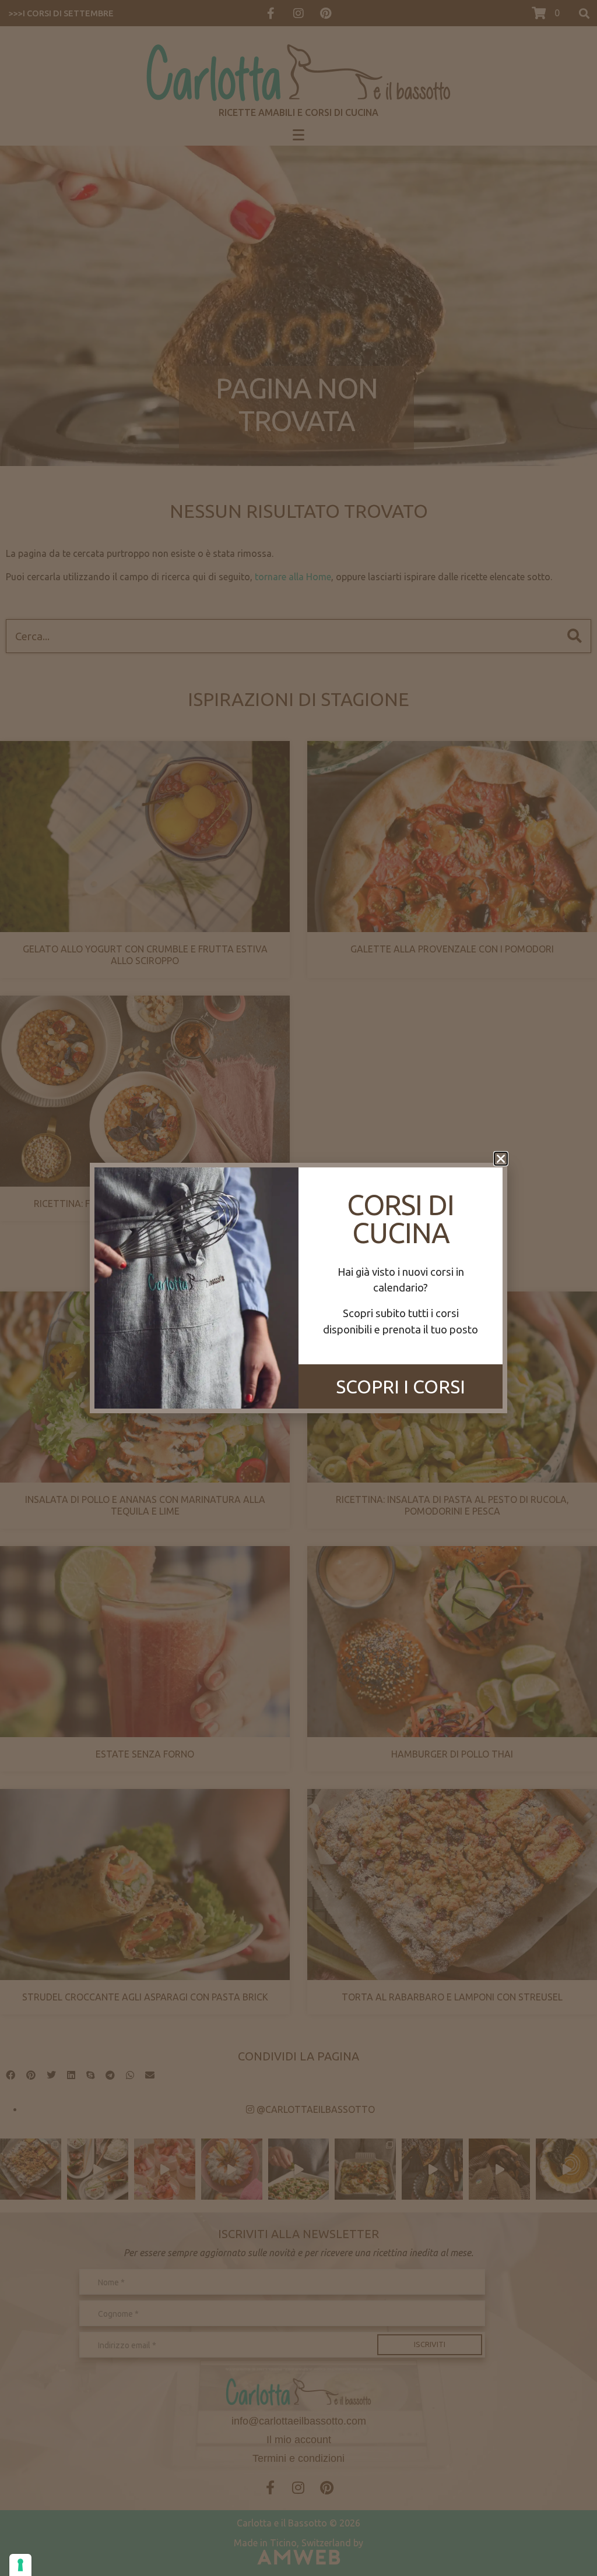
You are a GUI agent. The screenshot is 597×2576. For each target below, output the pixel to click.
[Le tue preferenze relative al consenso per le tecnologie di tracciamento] (20, 2565)
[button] (501, 1159)
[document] (298, 1288)
